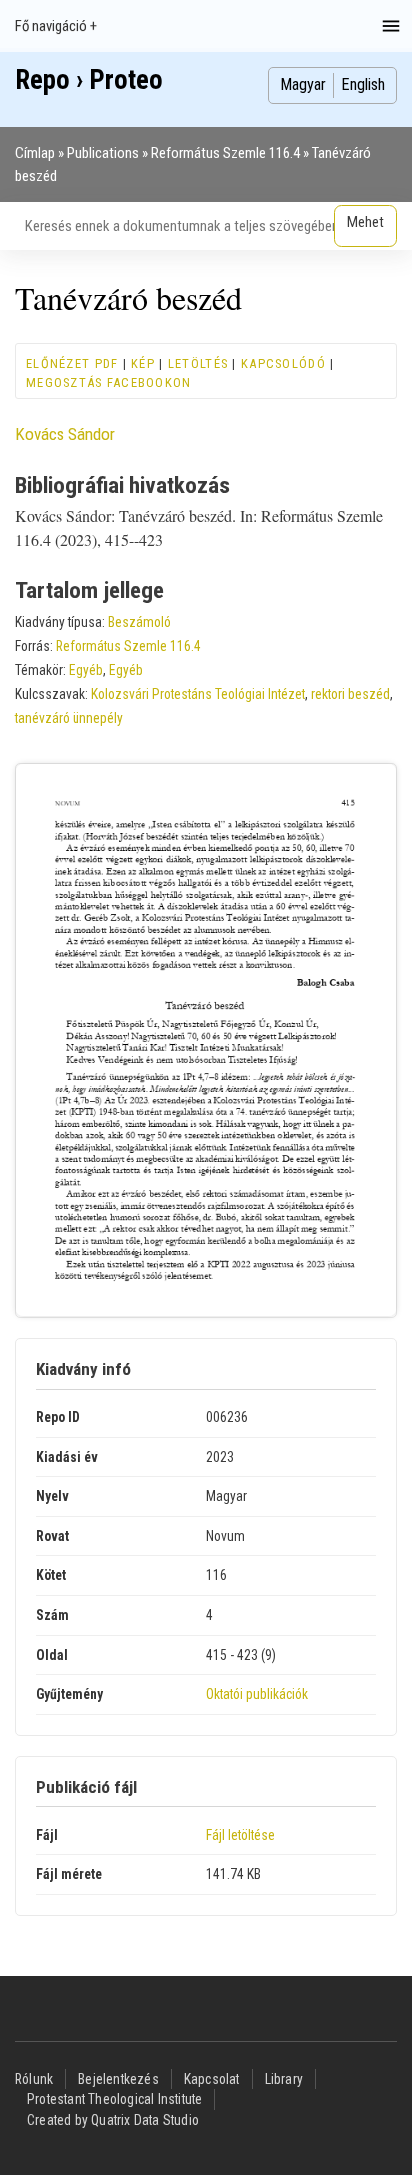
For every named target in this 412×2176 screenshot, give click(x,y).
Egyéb (86, 670)
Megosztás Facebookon (109, 382)
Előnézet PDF (72, 363)
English (363, 84)
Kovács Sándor (65, 434)
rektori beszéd (350, 694)
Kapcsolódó (283, 363)
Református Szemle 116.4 (225, 153)
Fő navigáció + (56, 26)
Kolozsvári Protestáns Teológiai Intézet (198, 694)
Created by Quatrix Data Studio (113, 2120)
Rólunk (34, 2079)
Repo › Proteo (89, 80)
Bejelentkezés (118, 2079)
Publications (103, 153)
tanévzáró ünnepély (69, 718)
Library (284, 2079)
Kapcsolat (212, 2079)
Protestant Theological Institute (114, 2099)
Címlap (35, 153)
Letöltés (198, 363)
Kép (143, 363)
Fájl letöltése (240, 1835)
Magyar (303, 84)
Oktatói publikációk (257, 1694)
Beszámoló (139, 622)
